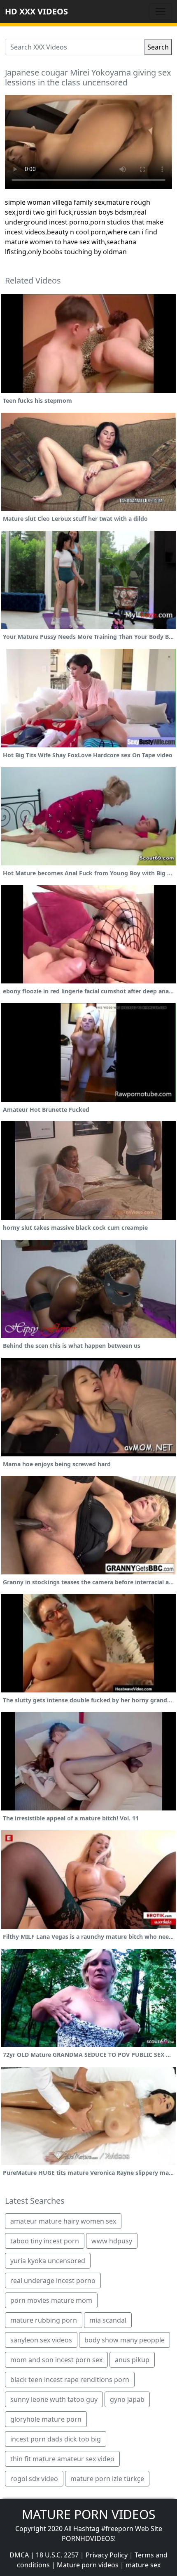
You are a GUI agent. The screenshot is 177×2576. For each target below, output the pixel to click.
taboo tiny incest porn (45, 2241)
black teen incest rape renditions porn (70, 2380)
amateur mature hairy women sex (63, 2221)
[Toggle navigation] (161, 12)
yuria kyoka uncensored (48, 2261)
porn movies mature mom (51, 2300)
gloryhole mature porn (46, 2419)
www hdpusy (112, 2241)
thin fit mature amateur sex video (62, 2459)
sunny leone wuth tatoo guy (54, 2399)
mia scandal (108, 2320)
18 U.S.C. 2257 (57, 2555)
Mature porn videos (88, 2565)
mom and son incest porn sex (56, 2360)
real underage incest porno (53, 2281)
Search (158, 47)
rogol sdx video (34, 2479)
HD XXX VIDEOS (36, 11)
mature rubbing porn (44, 2320)
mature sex (143, 2565)
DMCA (19, 2555)
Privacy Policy (107, 2555)
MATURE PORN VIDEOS (88, 2514)
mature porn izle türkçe (107, 2479)
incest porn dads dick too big (56, 2439)
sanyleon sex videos (41, 2340)
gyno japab (127, 2399)
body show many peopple (125, 2340)
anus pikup (132, 2360)
